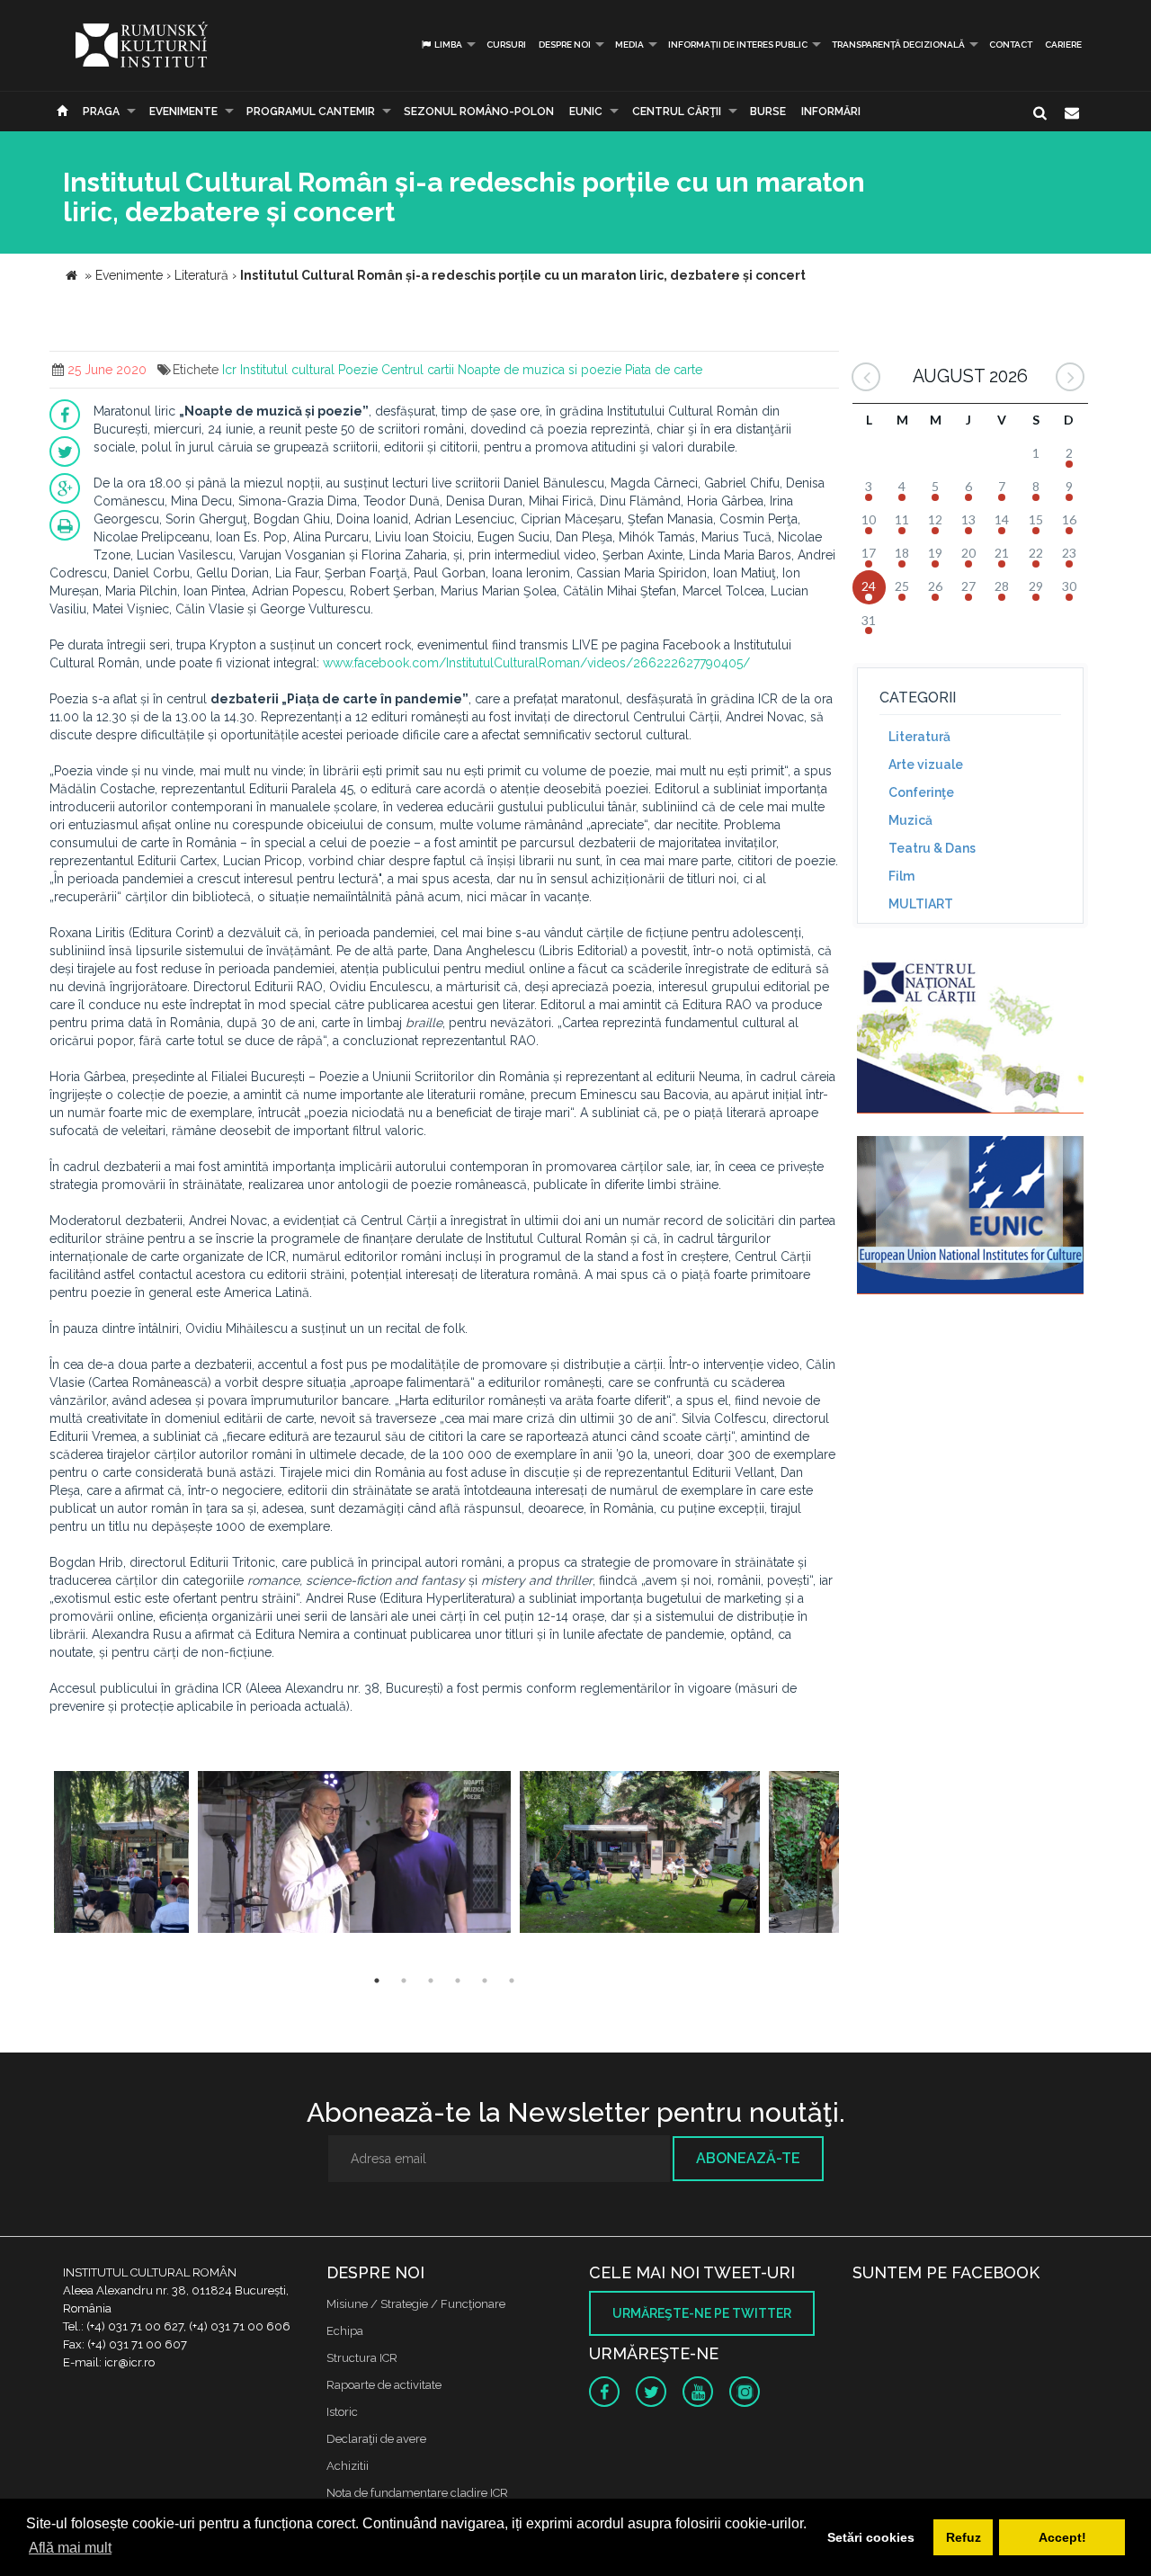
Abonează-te (748, 2158)
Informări (831, 112)
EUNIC (586, 112)
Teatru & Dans (932, 848)
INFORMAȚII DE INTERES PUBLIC (738, 45)
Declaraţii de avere (376, 2439)
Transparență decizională (898, 45)
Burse (768, 112)
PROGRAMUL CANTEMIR (311, 112)
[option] (121, 1854)
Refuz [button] (964, 2537)
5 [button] (485, 1981)
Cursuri (506, 45)
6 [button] (512, 1981)
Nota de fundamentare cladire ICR (417, 2493)
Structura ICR (362, 2358)
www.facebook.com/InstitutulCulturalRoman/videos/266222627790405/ (536, 663)
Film (901, 876)
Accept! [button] (1062, 2537)
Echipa (345, 2331)
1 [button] (377, 1981)
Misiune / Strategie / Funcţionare (416, 2304)
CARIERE (1063, 45)
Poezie (358, 370)
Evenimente (183, 112)
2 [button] (404, 1981)
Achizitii (348, 2466)
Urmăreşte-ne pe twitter (702, 2313)
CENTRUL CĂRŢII (677, 112)
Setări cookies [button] (871, 2537)
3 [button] (431, 1981)
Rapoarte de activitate (384, 2385)
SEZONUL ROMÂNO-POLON (479, 112)
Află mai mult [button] (70, 2548)
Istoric (342, 2412)
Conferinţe (921, 792)
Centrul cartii (418, 370)
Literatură (919, 737)
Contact (1011, 45)
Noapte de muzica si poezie (540, 370)
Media (629, 45)
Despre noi (565, 45)
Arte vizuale (926, 765)
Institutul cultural (287, 370)
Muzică (910, 820)
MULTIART (921, 904)
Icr (229, 370)
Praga (101, 112)
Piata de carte (664, 370)
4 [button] (458, 1981)
